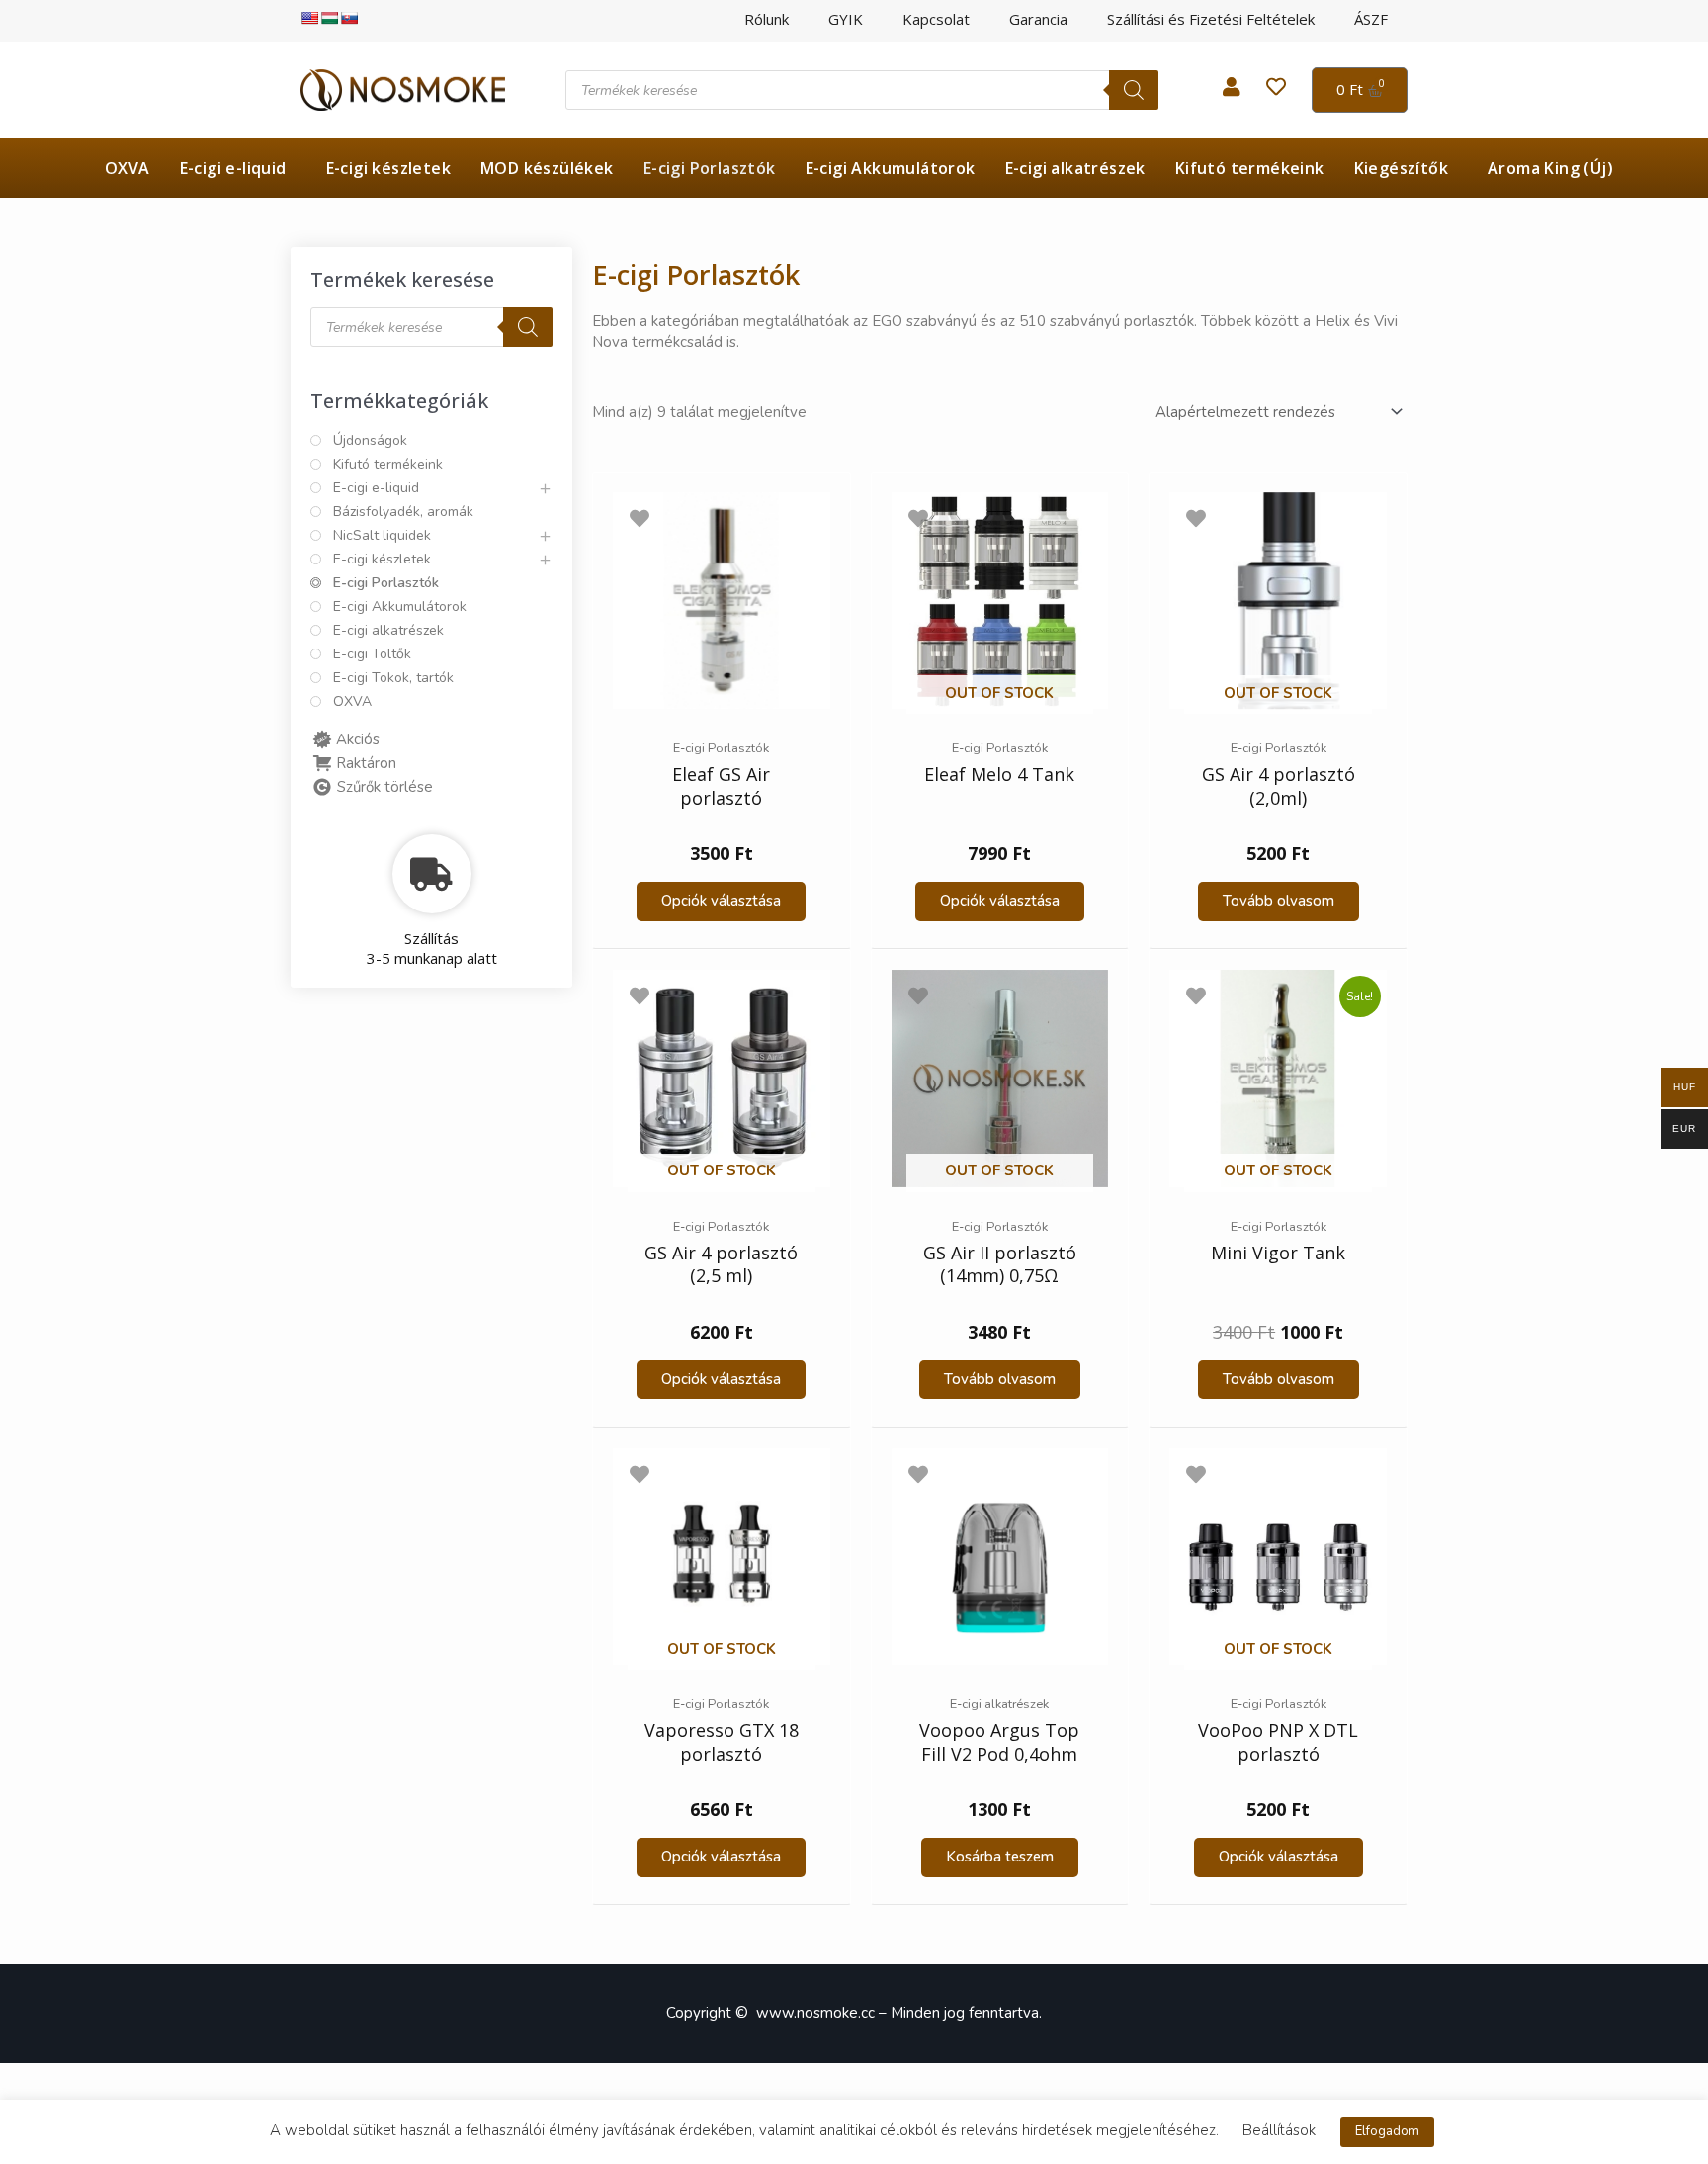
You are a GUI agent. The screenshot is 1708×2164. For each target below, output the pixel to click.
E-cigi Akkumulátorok (891, 168)
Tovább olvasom (1279, 901)
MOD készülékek (547, 168)
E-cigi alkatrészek (1075, 168)
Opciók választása (721, 901)
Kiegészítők (1401, 168)
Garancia (1038, 19)
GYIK (846, 19)
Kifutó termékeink (1250, 168)
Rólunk (767, 19)
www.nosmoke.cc (815, 2013)
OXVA (128, 168)
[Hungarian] (329, 18)
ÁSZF (1371, 19)
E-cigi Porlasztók (710, 168)
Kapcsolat (936, 19)
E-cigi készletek (388, 168)
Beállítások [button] (1279, 2130)
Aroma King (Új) (1550, 168)
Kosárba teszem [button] (1000, 1857)
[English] (309, 18)
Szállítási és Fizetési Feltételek (1211, 19)
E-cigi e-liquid (233, 168)
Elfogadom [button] (1387, 2131)
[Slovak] (349, 18)
